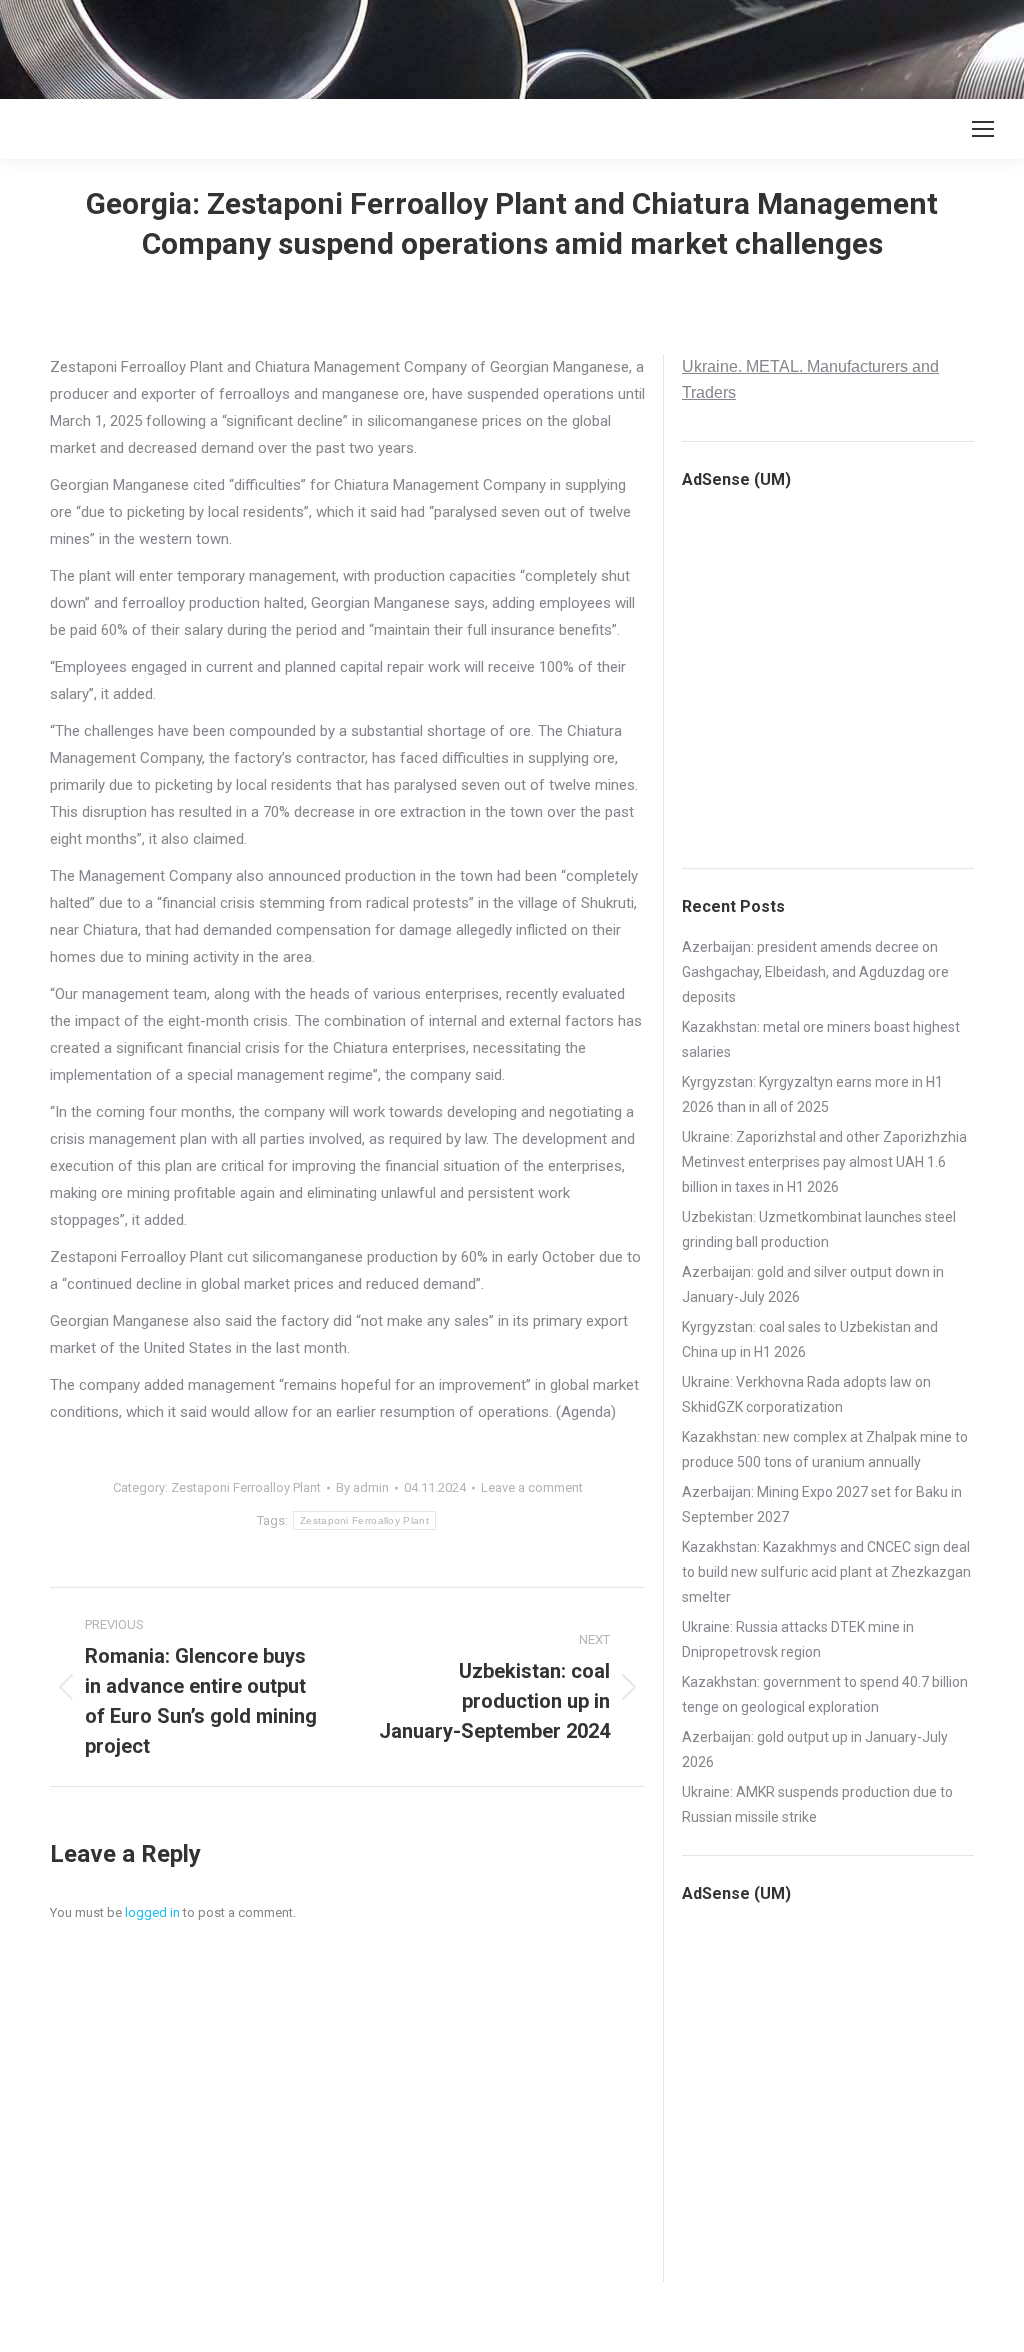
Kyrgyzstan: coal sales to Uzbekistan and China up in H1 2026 (810, 1339)
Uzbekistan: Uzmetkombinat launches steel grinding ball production (819, 1229)
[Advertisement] (364, 45)
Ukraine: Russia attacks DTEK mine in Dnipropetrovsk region (798, 1639)
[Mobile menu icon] (983, 129)
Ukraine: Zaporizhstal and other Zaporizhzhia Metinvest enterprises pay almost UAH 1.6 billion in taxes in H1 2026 (824, 1162)
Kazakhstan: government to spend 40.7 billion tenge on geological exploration (825, 1694)
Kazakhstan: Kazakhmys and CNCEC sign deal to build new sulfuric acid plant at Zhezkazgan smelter (826, 1572)
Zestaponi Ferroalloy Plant (246, 1487)
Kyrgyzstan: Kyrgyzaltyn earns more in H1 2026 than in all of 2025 (812, 1094)
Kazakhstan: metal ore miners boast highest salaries (821, 1039)
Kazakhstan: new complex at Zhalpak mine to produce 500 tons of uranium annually (825, 1449)
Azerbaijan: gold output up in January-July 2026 (815, 1749)
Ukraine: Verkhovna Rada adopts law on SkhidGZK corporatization (806, 1394)
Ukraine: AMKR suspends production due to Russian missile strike (817, 1804)
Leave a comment (532, 1487)
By (362, 1487)
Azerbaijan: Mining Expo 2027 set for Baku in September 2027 (822, 1504)
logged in (152, 1912)
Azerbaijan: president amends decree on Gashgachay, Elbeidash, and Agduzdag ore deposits (815, 972)
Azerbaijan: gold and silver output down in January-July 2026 (813, 1284)
